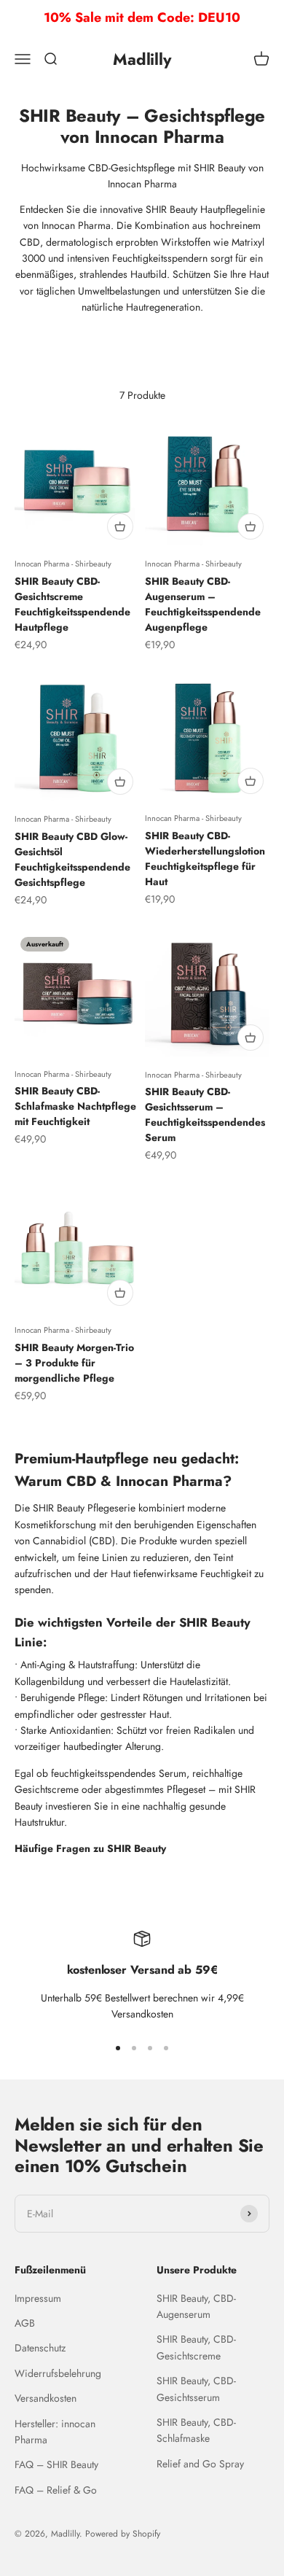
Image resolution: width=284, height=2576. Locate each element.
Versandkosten (46, 2398)
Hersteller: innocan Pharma (55, 2432)
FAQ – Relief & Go (56, 2490)
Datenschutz (40, 2348)
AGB (25, 2323)
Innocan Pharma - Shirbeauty (63, 564)
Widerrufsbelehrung (58, 2373)
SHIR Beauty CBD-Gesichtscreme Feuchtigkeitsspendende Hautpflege (72, 604)
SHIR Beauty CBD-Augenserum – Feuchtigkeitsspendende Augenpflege (203, 604)
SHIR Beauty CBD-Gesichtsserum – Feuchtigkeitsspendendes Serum (205, 1114)
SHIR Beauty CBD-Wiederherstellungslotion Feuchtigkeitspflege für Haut (205, 859)
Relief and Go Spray (200, 2464)
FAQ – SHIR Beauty (56, 2464)
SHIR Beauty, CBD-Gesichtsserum (196, 2389)
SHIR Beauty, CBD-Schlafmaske (196, 2430)
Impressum (38, 2298)
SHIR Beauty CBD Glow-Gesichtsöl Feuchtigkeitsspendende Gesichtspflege (72, 859)
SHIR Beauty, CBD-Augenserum (196, 2306)
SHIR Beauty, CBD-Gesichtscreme (196, 2347)
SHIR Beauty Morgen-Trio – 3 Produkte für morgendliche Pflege (74, 1363)
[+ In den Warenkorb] (120, 526)
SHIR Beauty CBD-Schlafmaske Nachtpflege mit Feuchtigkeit (75, 1106)
